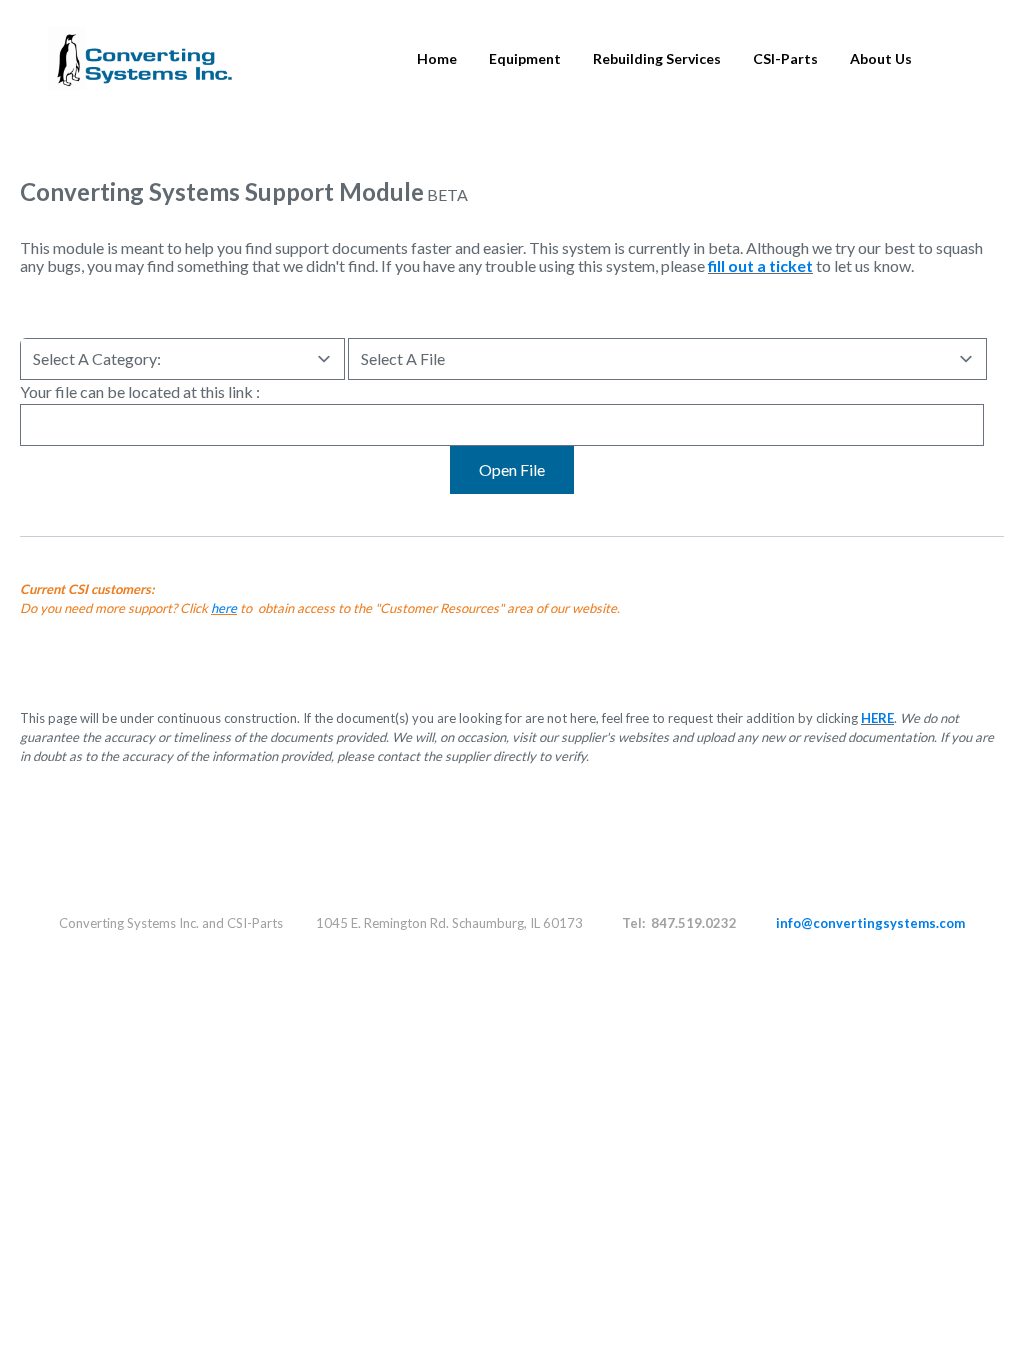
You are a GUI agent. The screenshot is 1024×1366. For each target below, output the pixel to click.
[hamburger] (257, 47)
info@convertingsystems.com (870, 923)
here (224, 608)
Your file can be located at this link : (140, 391)
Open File (512, 469)
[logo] (140, 59)
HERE (877, 718)
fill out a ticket (760, 265)
